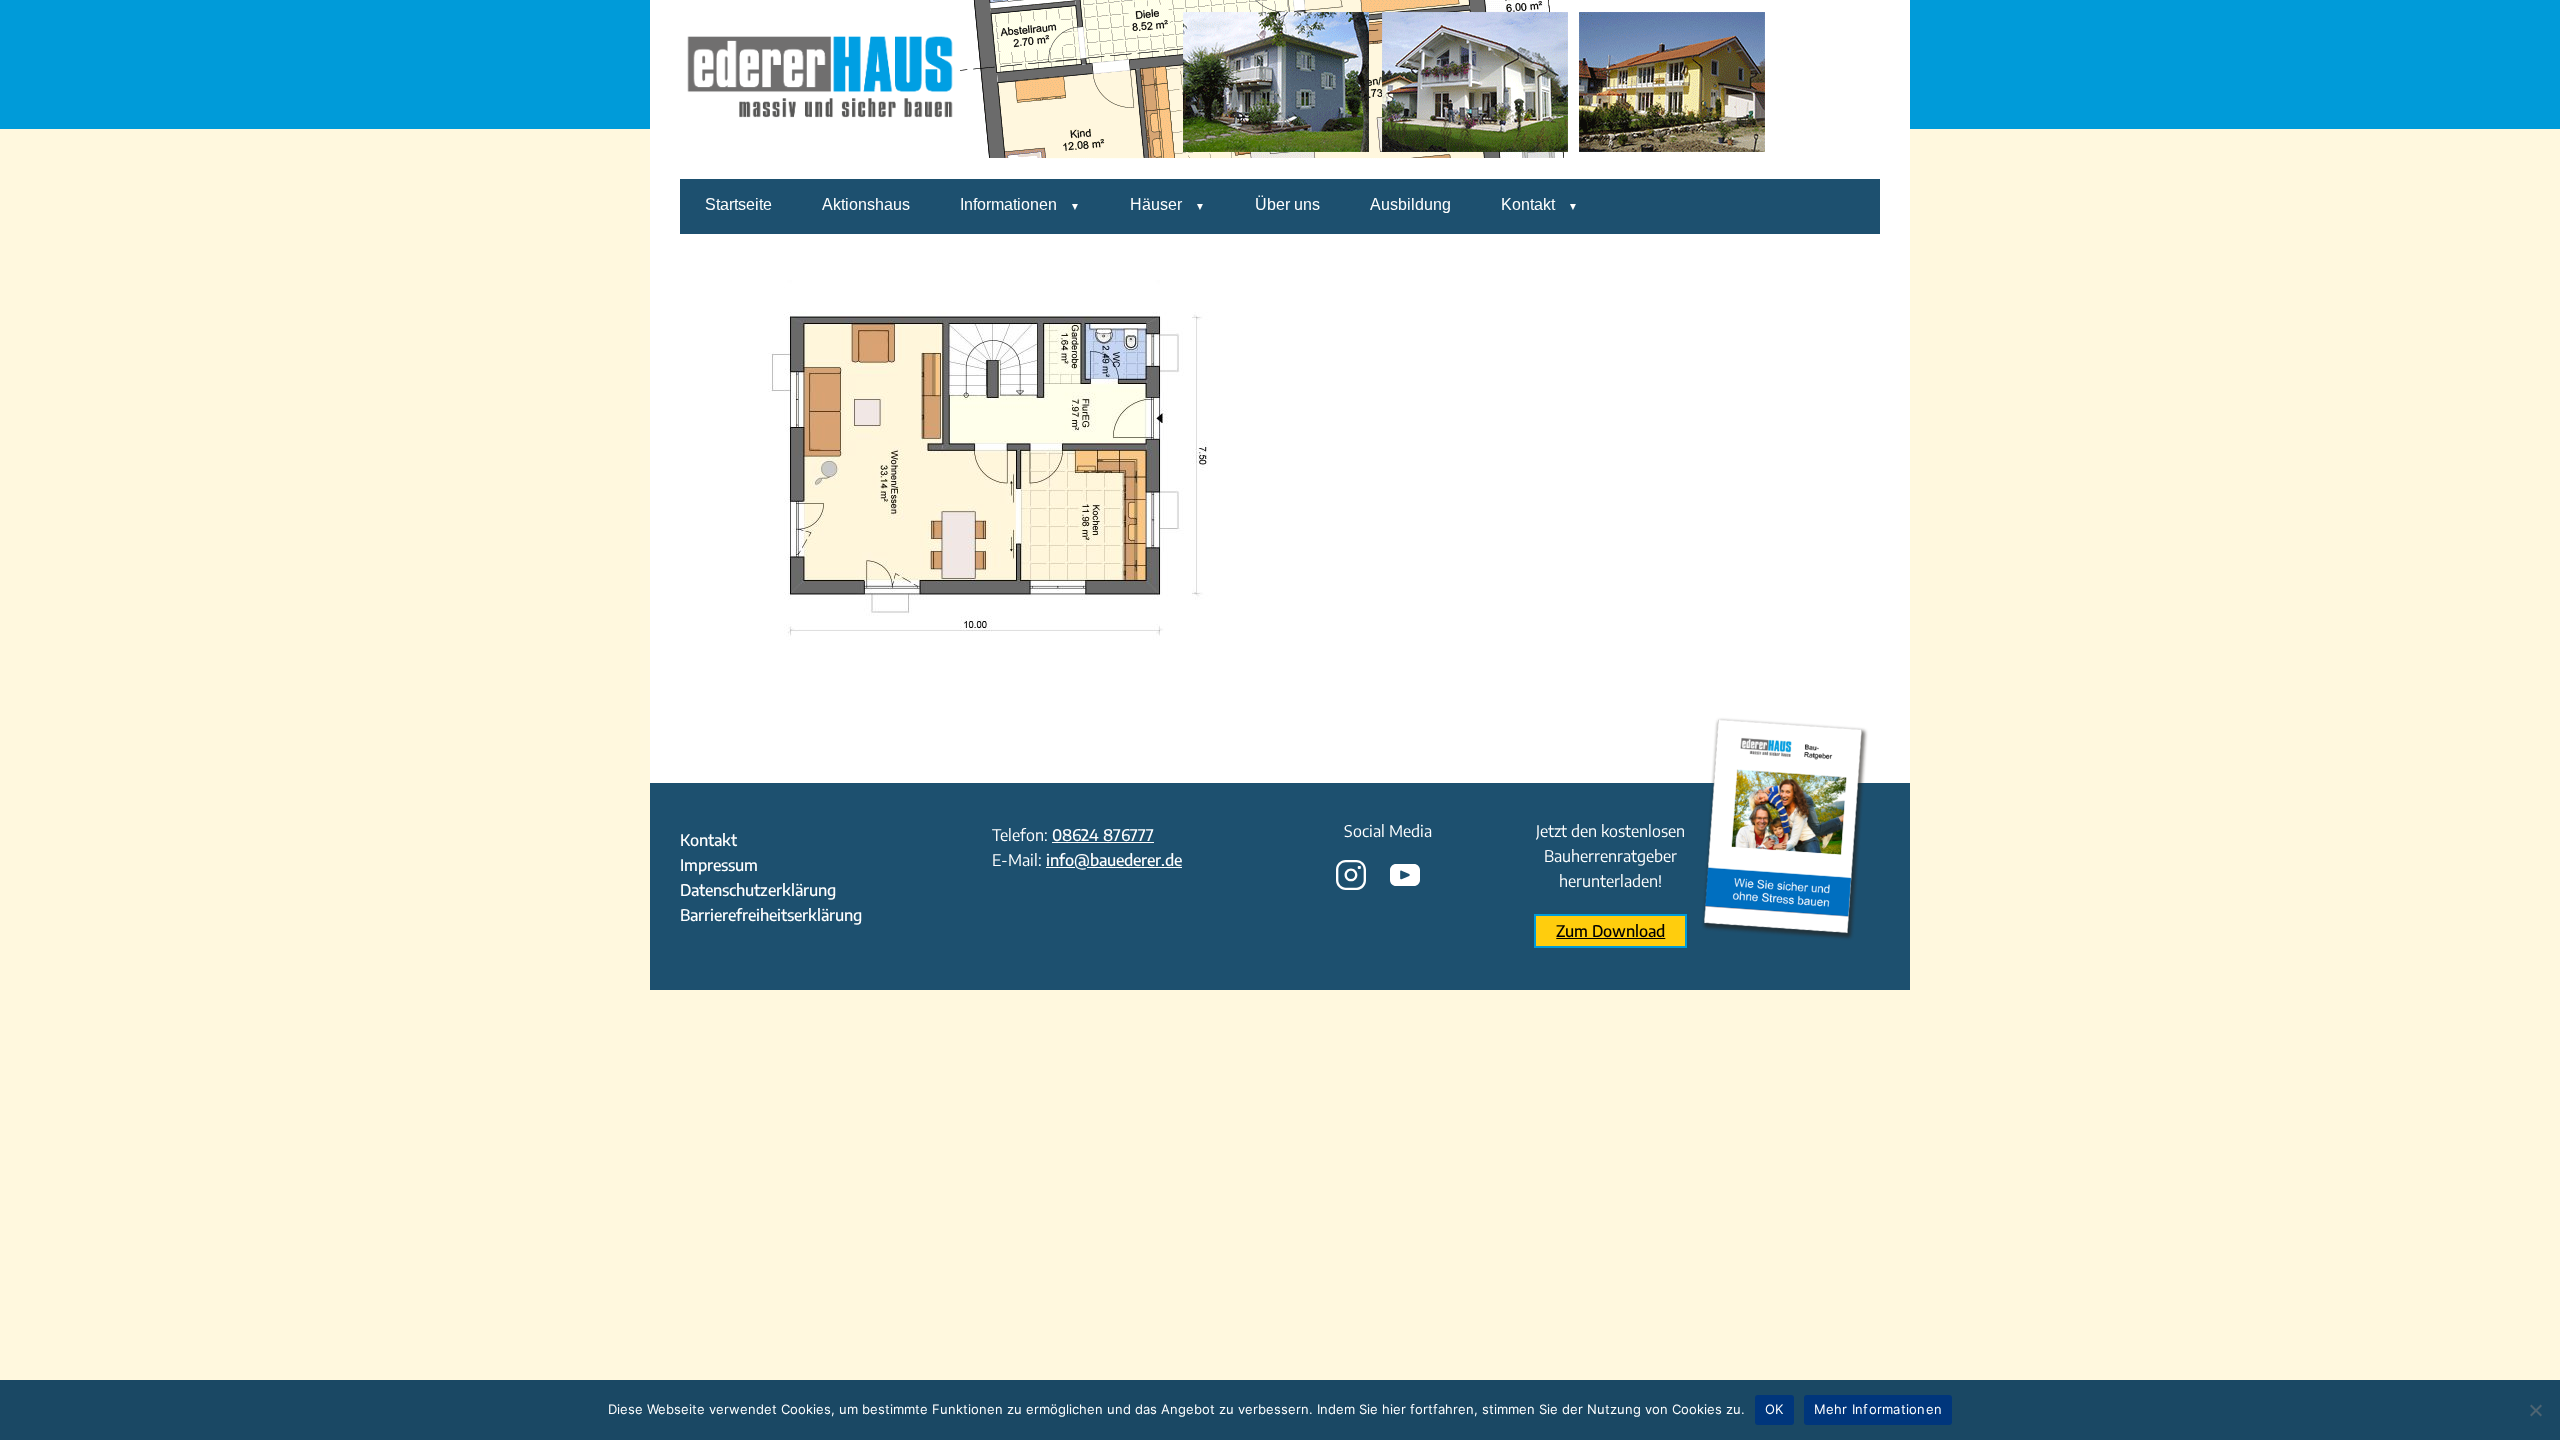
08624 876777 (1103, 835)
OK (1774, 1409)
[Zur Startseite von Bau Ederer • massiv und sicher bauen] (820, 165)
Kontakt (1528, 204)
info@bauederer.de (1114, 860)
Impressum (719, 865)
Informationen (1008, 204)
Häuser (1156, 204)
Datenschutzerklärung (758, 890)
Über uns (1287, 204)
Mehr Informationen (1878, 1409)
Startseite (738, 204)
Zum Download (1610, 931)
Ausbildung (1410, 204)
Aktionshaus (866, 204)
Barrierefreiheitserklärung (771, 915)
